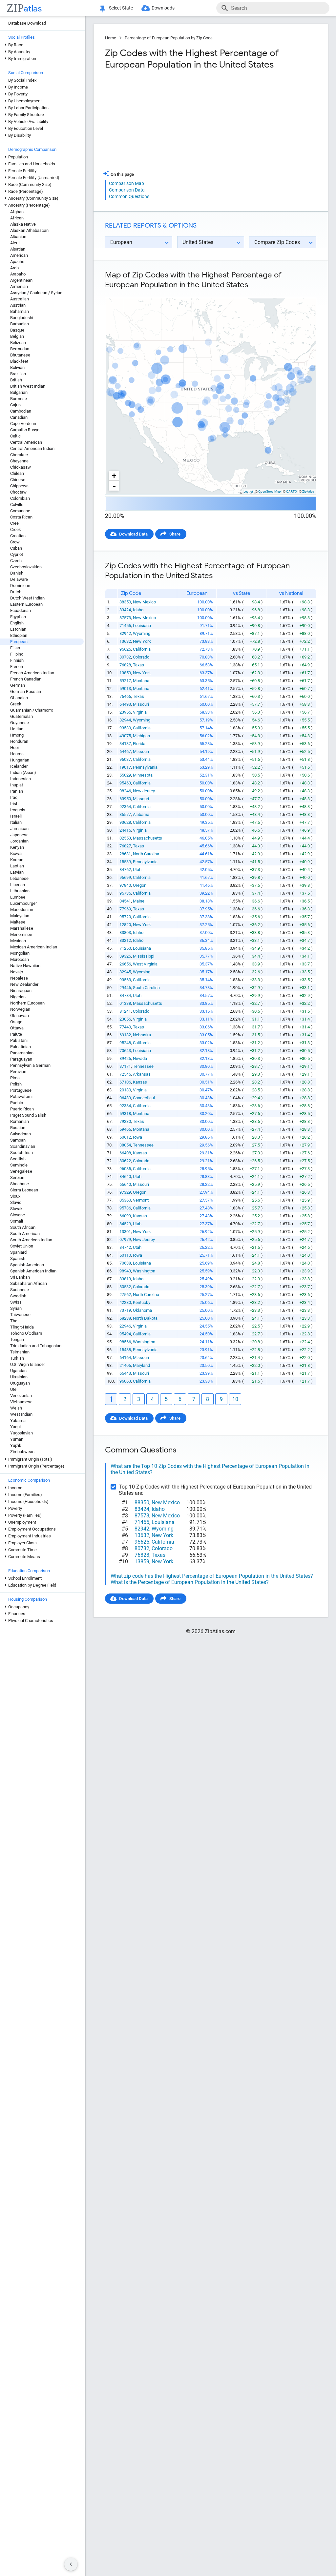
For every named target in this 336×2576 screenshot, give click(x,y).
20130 (125, 1090)
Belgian (17, 336)
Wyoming (142, 633)
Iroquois (18, 810)
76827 (125, 846)
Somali (17, 1221)
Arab (14, 268)
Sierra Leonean (24, 1190)
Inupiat (17, 785)
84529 (125, 1224)
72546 (125, 1074)
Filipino (17, 654)
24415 (125, 830)
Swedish (18, 1296)
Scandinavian (23, 1146)
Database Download (27, 23)
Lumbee (18, 897)
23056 (125, 1019)
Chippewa (19, 486)
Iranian (17, 791)
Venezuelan (21, 1396)
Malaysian (20, 916)
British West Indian (28, 386)
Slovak (16, 1209)
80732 (125, 657)
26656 (125, 964)
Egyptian (18, 617)
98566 (125, 1342)
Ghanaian (19, 698)
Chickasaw (21, 467)
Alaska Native (23, 224)
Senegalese (21, 1171)
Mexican (18, 941)
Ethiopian (19, 635)
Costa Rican (21, 517)
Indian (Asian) (23, 772)
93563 (125, 980)
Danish (17, 573)
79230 (125, 1121)
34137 (125, 744)
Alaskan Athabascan (29, 230)
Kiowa (16, 853)
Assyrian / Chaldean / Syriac (36, 293)
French (17, 667)
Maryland (141, 1365)
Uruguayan (20, 1383)
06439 (125, 1098)
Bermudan (20, 349)
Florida (139, 744)
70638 (125, 1263)
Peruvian (18, 1072)
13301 (125, 1232)
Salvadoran (21, 1134)
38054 (125, 1145)
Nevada (140, 1058)
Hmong (17, 735)
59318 (125, 1114)
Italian (16, 822)
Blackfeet (19, 361)
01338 (125, 1003)
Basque (17, 330)
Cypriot (17, 554)
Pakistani (19, 1040)
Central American (26, 442)
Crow (15, 542)
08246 (125, 791)
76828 (125, 665)
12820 (125, 925)
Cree (14, 523)
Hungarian (20, 760)
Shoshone (20, 1184)
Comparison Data (127, 190)
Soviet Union (22, 1246)
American (19, 255)
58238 (125, 1318)
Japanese (19, 835)
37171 (125, 1066)
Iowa (137, 1137)
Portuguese (21, 1090)
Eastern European (26, 604)
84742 (125, 1247)
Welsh (16, 1408)
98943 (125, 1271)
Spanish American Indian (33, 1271)
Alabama (141, 814)
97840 (125, 885)
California (142, 649)
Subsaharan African (29, 1283)
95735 (125, 893)
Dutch (16, 592)
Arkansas (142, 1074)
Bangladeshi (22, 318)
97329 (125, 1192)
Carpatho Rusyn (25, 430)
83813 (125, 1279)
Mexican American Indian (34, 947)
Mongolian (20, 953)
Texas (138, 665)
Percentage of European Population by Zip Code (169, 38)
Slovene (18, 1215)
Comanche (20, 511)
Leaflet (248, 491)
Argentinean (21, 280)
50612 (125, 1137)
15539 (125, 862)
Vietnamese (21, 1402)
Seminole (19, 1165)
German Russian (26, 691)
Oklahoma (142, 1310)
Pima (15, 1078)
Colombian (20, 498)
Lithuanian (20, 891)
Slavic (16, 1202)
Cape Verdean (23, 424)
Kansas (140, 1082)
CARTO (292, 491)
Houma (17, 754)
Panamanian (22, 1053)
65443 (125, 1373)
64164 (125, 1358)
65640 (125, 1184)
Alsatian (18, 249)
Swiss (16, 1302)
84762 (125, 870)
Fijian (15, 648)
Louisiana (142, 626)
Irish (14, 804)
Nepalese (19, 978)
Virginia (140, 712)
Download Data (133, 534)
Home (111, 38)
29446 (125, 988)
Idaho (138, 610)
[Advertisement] (157, 123)
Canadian (19, 417)
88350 (125, 602)
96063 (125, 1381)
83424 (125, 610)
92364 (125, 807)
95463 (125, 783)
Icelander (19, 766)
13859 (125, 673)
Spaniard (18, 1252)
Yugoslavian (21, 1433)
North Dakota (145, 1318)
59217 (125, 681)
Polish (16, 1084)
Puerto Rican (22, 1109)
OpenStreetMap (270, 491)
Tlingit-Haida (22, 1327)
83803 (125, 933)
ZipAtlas (308, 491)
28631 (125, 854)
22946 (125, 1326)
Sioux (15, 1196)
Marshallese (22, 928)
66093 (125, 1216)
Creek (16, 529)
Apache (17, 262)
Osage (16, 1022)
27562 (125, 1295)
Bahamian (20, 311)
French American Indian (32, 673)
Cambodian (21, 411)
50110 (125, 1255)
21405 (125, 1365)
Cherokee (19, 455)
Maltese (18, 922)
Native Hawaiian (25, 966)
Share (175, 534)
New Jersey (144, 791)
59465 (125, 1129)
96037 (125, 759)
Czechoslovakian (26, 567)
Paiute (16, 1034)
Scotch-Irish (21, 1153)
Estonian (18, 629)
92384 (125, 1106)
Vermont (141, 1200)
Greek (16, 704)
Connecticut (144, 1098)
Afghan (17, 212)
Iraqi (14, 797)
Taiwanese (20, 1315)
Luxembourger (23, 903)
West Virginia (145, 964)
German (18, 685)
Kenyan (17, 847)
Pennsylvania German (30, 1065)
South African (23, 1227)
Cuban (16, 548)
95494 (125, 1334)
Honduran (19, 741)
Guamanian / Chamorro (32, 710)
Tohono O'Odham (26, 1333)
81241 (125, 1011)
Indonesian (21, 779)
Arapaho (18, 274)
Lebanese (19, 878)
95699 (125, 877)
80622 (125, 1161)
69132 (125, 1035)
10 (235, 1399)
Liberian (18, 885)
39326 (125, 956)
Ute (13, 1389)
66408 (125, 1153)
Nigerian (18, 997)
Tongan (17, 1339)
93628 (125, 822)
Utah (137, 870)
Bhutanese (20, 355)
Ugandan (18, 1371)
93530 (125, 728)
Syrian (16, 1308)
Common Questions (129, 196)
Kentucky (142, 1302)
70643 (125, 1051)
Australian (20, 299)
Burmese (19, 399)
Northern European (27, 1003)
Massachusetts (147, 838)
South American (25, 1234)
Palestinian (21, 1047)
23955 (125, 712)
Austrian (18, 305)
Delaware (19, 579)
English (17, 623)
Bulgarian (19, 392)
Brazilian (18, 374)
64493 (125, 704)
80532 (125, 1287)
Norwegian (20, 1009)
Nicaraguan (21, 991)
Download (302, 292)
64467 (125, 751)
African (17, 218)
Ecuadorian (21, 610)
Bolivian (17, 367)
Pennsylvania (145, 767)
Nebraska (142, 1035)
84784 (125, 995)
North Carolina (146, 854)
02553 (125, 838)
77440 (125, 1027)
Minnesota (143, 775)
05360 (125, 1200)
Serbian (17, 1177)
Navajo (17, 972)
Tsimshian (20, 1352)
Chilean (17, 473)
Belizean (18, 343)
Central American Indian (32, 448)
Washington (144, 1271)
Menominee (21, 934)
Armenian (19, 286)
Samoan (18, 1140)
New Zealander (24, 984)
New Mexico (144, 602)
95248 (125, 1043)
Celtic (15, 436)
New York (142, 641)
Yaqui (15, 1427)
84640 (125, 1176)
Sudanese (20, 1290)
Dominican (20, 586)
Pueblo (17, 1103)
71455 (125, 626)
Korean (17, 860)
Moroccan (20, 959)
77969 (125, 909)
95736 (125, 1208)
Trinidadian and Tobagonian (36, 1346)
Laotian (17, 866)
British (16, 380)
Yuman (17, 1439)
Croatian (18, 536)
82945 (125, 972)
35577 (125, 814)
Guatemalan (21, 716)
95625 (125, 649)
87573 (125, 618)
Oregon (140, 885)
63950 (125, 799)
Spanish (18, 1258)
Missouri (141, 704)
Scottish (18, 1159)
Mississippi (144, 956)
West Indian (21, 1414)
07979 (125, 1239)
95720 (125, 917)
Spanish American (27, 1265)
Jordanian (19, 841)
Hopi (14, 748)
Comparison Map (126, 183)
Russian (18, 1128)
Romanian (20, 1121)
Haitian (17, 729)
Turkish (17, 1358)
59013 (125, 689)
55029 (125, 775)
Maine (139, 901)
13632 (125, 641)
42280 (125, 1302)
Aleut (15, 243)
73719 (125, 1310)
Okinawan (20, 1015)
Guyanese (20, 723)
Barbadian (20, 324)
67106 (125, 1082)
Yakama (18, 1420)
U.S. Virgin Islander (28, 1364)
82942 (125, 633)
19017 (125, 767)
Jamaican (19, 829)
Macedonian (22, 910)
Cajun (15, 405)
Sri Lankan (20, 1277)
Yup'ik (16, 1445)
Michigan (141, 736)
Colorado (141, 657)
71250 (125, 948)
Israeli (16, 816)
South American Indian (31, 1240)
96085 (125, 1169)
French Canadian (26, 679)
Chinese (18, 480)
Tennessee (143, 1066)
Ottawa (17, 1028)
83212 (125, 940)
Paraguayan (21, 1059)
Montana (141, 681)
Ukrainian (19, 1377)
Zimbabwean (22, 1452)
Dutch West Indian (27, 598)
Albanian (18, 237)
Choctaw (18, 492)
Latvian (17, 872)
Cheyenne (19, 461)
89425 (125, 1058)
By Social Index (22, 80)
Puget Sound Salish (28, 1115)
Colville (17, 505)
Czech (16, 561)
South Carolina (146, 988)
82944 (125, 720)
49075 (125, 736)
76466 (125, 696)
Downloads (163, 8)
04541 (125, 901)
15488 (125, 1350)
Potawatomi (21, 1096)
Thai (14, 1321)
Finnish (17, 660)
